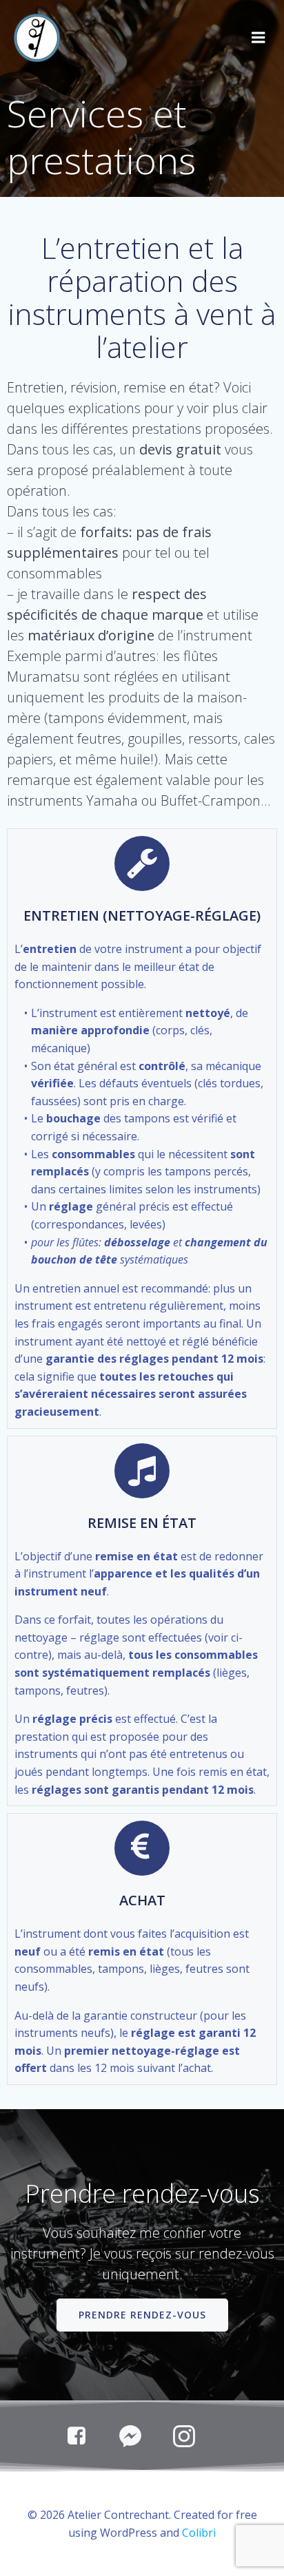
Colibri (199, 2533)
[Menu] (258, 38)
